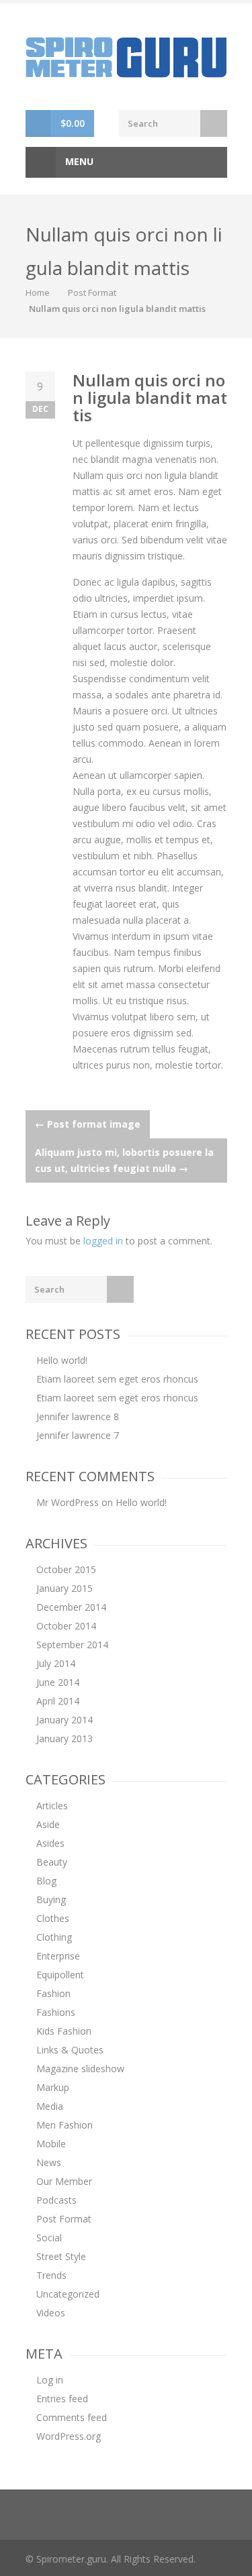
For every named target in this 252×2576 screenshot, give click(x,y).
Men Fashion (65, 2125)
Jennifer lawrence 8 (78, 1416)
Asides (50, 1843)
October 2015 (66, 1569)
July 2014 (56, 1663)
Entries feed (62, 2399)
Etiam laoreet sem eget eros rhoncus (117, 1379)
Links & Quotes (70, 2050)
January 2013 (65, 1738)
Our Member (64, 2181)
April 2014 (58, 1701)
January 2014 (65, 1720)
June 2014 (58, 1682)
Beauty (52, 1862)
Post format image (88, 1124)
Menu (78, 161)
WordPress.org (69, 2436)
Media (50, 2106)
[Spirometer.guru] (126, 56)
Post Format (92, 292)
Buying (51, 1899)
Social (49, 2238)
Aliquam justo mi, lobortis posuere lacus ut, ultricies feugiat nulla (124, 1160)
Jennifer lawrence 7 (78, 1435)
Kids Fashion (64, 2031)
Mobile (51, 2144)
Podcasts (56, 2200)
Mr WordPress (68, 1502)
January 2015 (65, 1588)
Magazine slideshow (80, 2069)
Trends (51, 2275)
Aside (48, 1824)
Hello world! (62, 1360)
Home (38, 292)
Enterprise (58, 1956)
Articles (52, 1806)
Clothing (54, 1937)
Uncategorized (68, 2294)
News (49, 2162)
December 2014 (71, 1607)
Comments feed (72, 2417)
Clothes (53, 1918)
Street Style (61, 2256)
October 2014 (66, 1626)
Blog (46, 1881)
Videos (51, 2313)
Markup (53, 2087)
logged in (103, 1241)
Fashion (53, 1993)
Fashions (56, 2012)
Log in (50, 2380)
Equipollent (60, 1975)
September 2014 (72, 1645)
